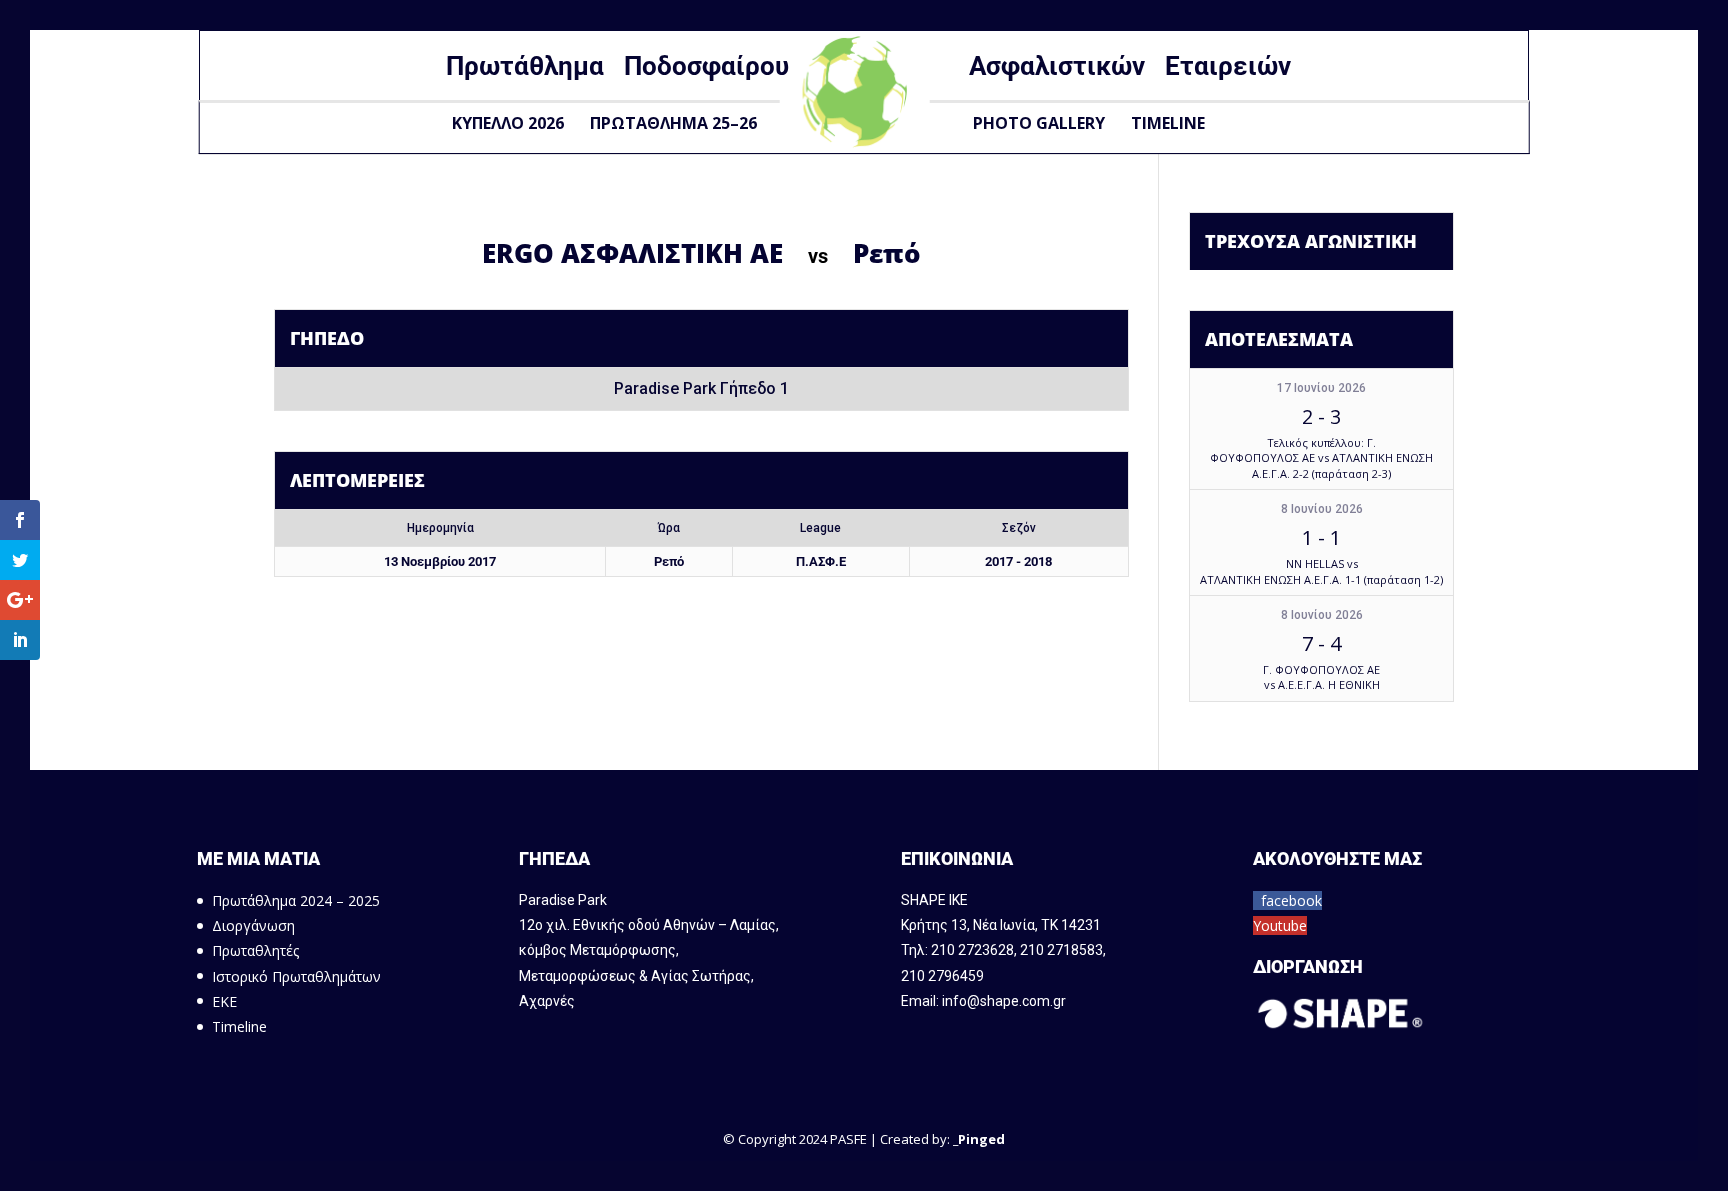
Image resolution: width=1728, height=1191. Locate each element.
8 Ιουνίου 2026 (1322, 509)
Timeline (1168, 123)
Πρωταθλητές (255, 950)
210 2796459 (942, 976)
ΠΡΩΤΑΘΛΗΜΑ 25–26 (673, 123)
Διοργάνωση (253, 925)
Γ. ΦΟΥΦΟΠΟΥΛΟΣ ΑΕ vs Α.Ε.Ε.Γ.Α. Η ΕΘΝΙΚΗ (1321, 677)
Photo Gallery (1039, 123)
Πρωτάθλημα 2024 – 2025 (296, 900)
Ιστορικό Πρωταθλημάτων (296, 976)
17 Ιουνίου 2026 (1321, 388)
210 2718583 (1061, 950)
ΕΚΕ (224, 1001)
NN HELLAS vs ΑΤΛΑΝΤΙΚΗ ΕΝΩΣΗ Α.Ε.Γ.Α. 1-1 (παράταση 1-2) (1321, 571)
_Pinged (979, 1139)
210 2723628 (972, 950)
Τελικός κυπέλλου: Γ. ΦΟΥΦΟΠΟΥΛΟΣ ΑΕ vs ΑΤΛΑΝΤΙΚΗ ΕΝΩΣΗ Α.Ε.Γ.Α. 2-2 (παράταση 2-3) (1321, 458)
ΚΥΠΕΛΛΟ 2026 (508, 123)
